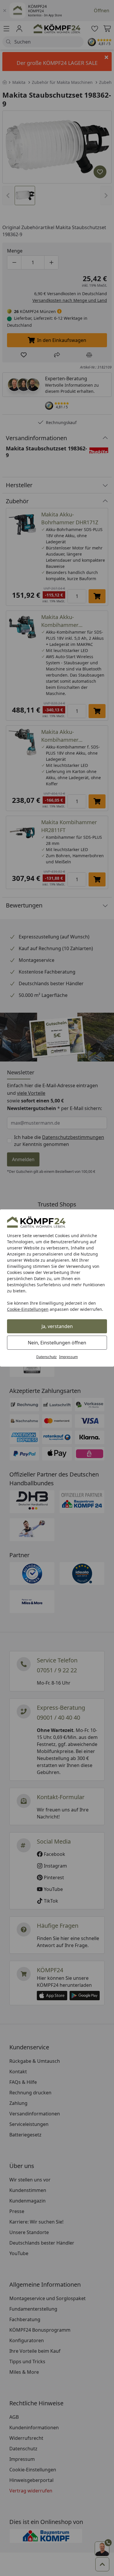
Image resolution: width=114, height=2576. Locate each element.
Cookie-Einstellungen (28, 1309)
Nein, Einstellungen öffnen (57, 1343)
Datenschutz (46, 1357)
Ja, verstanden (57, 1326)
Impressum (68, 1357)
